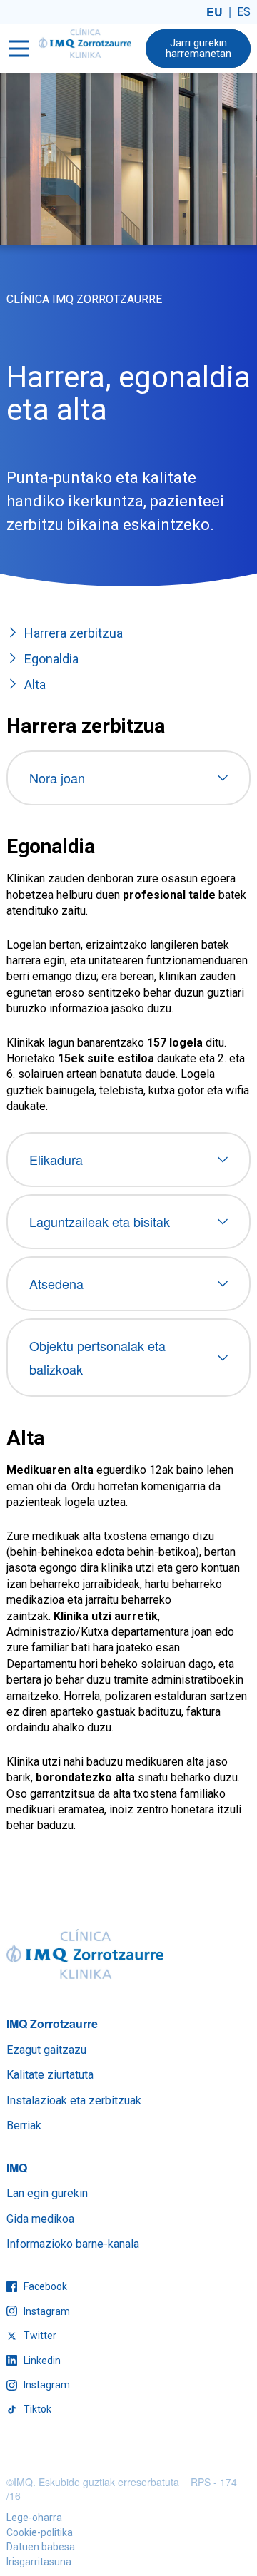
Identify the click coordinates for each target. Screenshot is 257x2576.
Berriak (24, 2126)
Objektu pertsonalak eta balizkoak (97, 1357)
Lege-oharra (34, 2518)
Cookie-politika (40, 2532)
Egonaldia (51, 659)
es (244, 12)
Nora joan (57, 778)
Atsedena (56, 1283)
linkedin (41, 2361)
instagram (46, 2311)
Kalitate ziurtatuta (50, 2075)
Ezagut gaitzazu (46, 2050)
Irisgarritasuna (39, 2562)
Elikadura (56, 1159)
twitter (39, 2336)
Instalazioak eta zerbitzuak (74, 2101)
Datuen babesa (41, 2547)
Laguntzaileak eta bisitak (100, 1221)
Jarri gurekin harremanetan (198, 48)
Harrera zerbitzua (74, 633)
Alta (35, 684)
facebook (44, 2286)
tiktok (36, 2409)
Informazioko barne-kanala (73, 2244)
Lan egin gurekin (47, 2193)
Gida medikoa (40, 2219)
